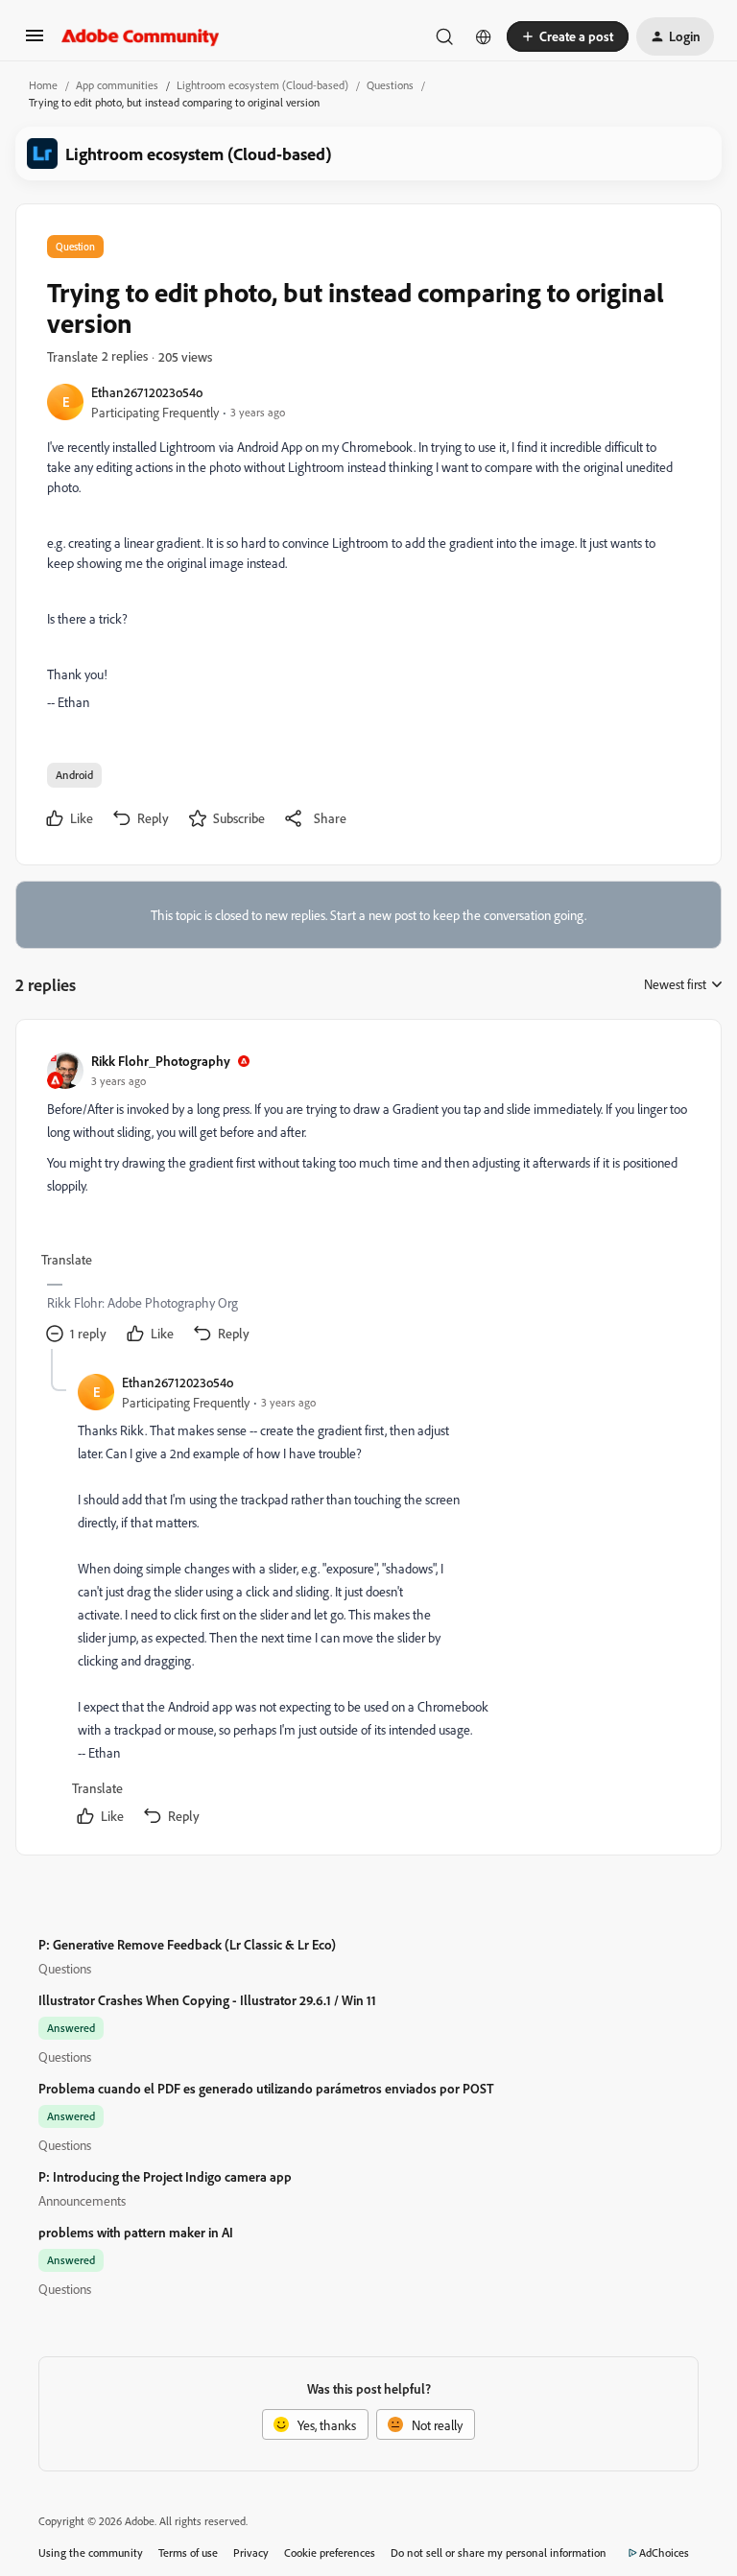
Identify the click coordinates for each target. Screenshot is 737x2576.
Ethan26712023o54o (147, 392)
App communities (117, 85)
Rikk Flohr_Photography (161, 1061)
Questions (390, 85)
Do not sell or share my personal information (499, 2552)
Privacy (251, 2552)
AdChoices (664, 2552)
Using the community (91, 2552)
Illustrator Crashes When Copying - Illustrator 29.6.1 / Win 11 (207, 2000)
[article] (368, 1200)
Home (43, 85)
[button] (35, 42)
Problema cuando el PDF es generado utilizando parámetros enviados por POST (266, 2088)
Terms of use (188, 2552)
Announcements (82, 2200)
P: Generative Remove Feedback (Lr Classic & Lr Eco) (187, 1944)
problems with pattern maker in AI (136, 2232)
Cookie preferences (330, 2552)
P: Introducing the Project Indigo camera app (165, 2176)
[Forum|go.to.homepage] (141, 36)
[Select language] (484, 36)
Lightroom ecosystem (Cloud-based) (262, 85)
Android (74, 775)
